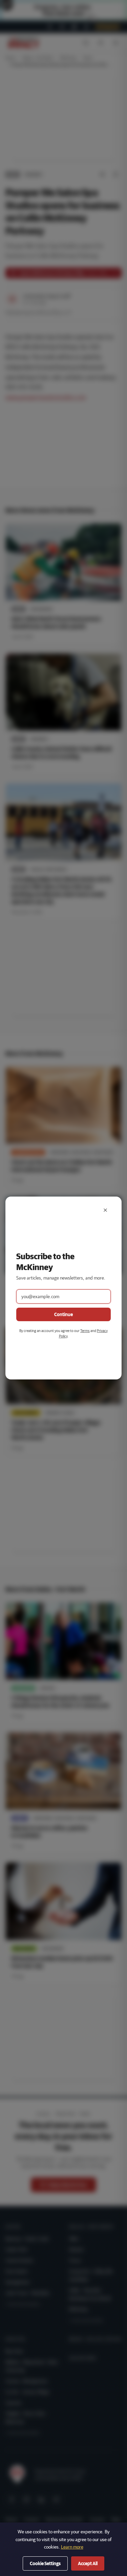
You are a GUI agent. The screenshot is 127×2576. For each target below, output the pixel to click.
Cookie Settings (45, 2563)
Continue (63, 1314)
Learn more (72, 2547)
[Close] (105, 1210)
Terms (85, 1331)
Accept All (88, 2563)
